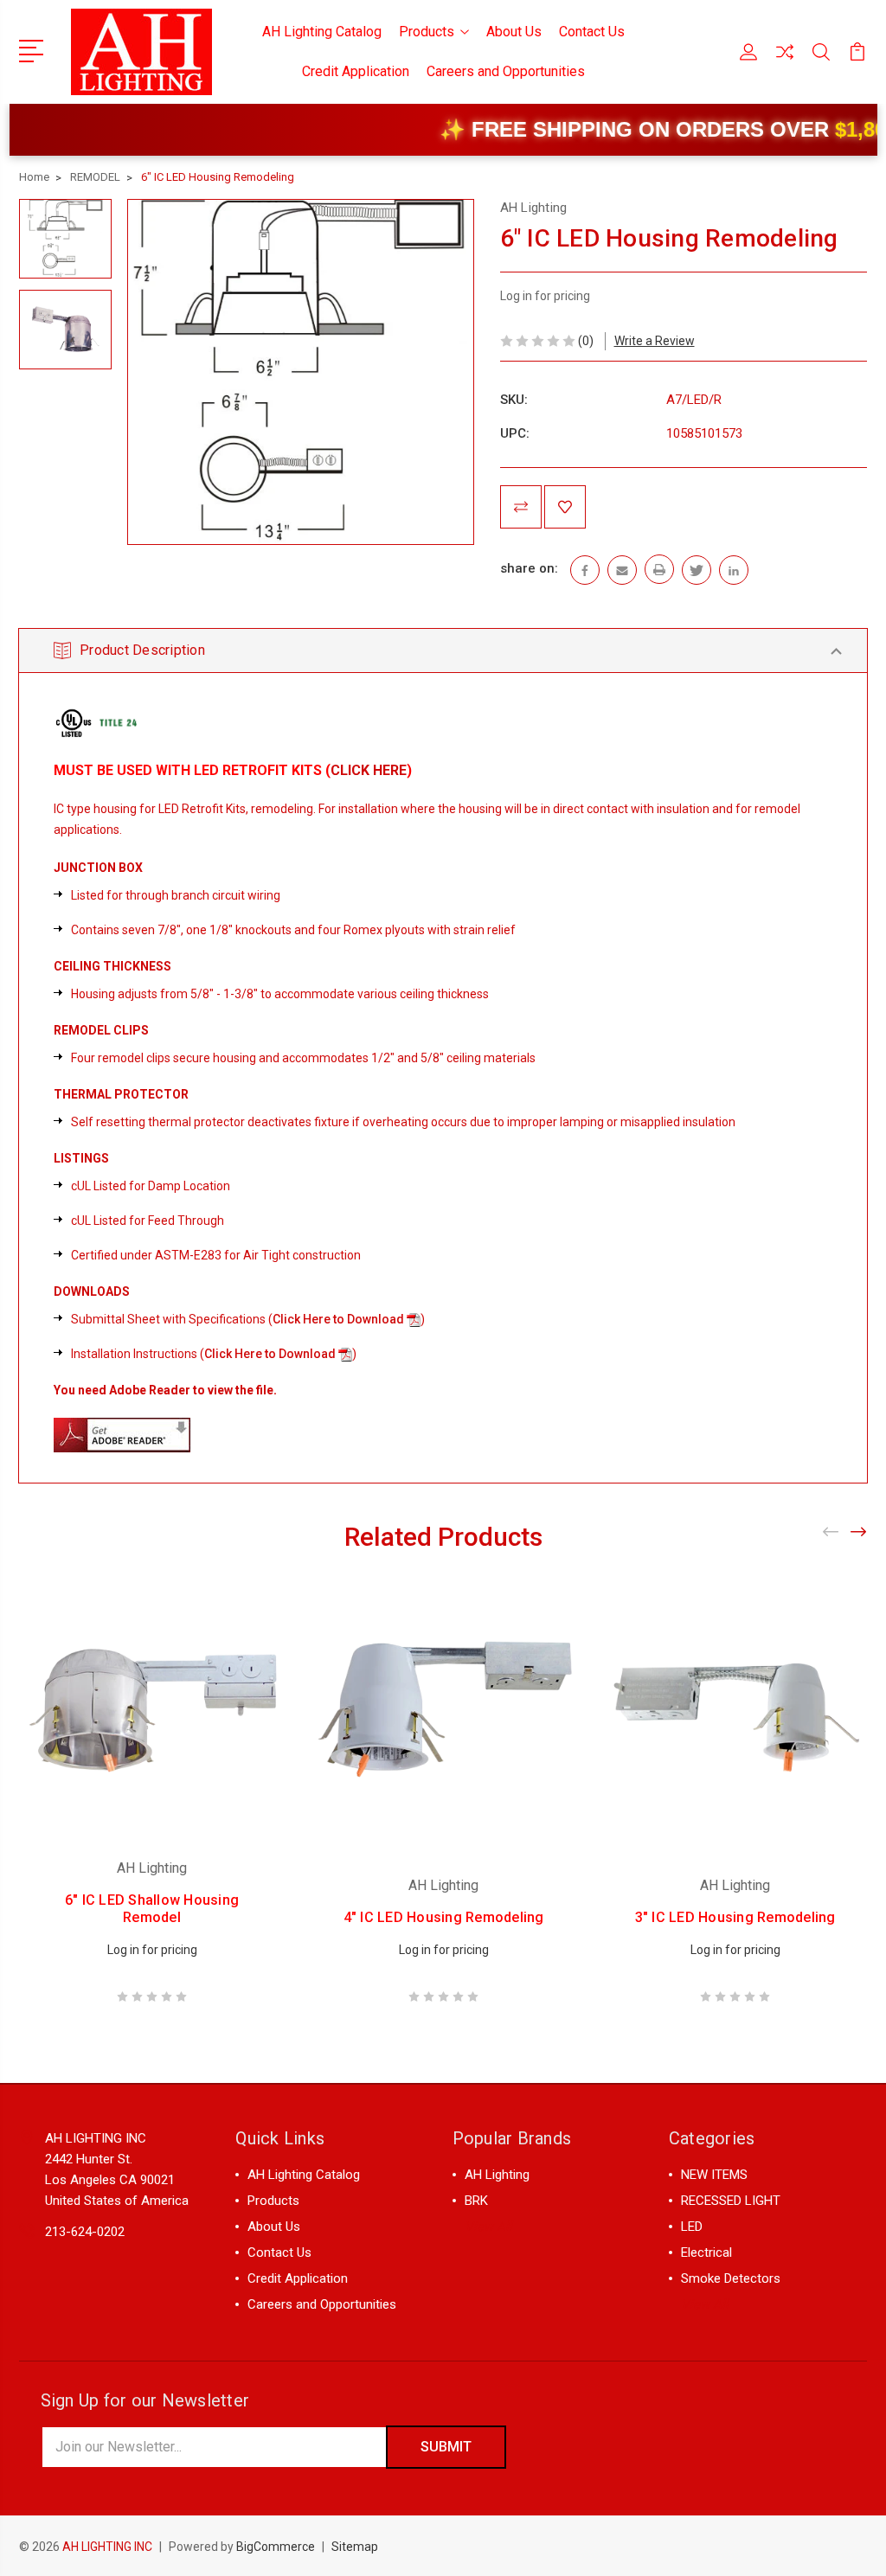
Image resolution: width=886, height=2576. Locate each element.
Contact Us (592, 32)
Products (427, 32)
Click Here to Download (338, 1319)
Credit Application (356, 71)
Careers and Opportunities (506, 71)
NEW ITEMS (714, 2175)
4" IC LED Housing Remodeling (444, 1917)
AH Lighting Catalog (322, 32)
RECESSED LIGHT (731, 2201)
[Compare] (785, 62)
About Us (514, 32)
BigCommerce (276, 2547)
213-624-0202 (85, 2232)
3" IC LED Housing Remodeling (735, 1917)
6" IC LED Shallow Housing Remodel (152, 1909)
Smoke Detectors (731, 2278)
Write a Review (655, 341)
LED (692, 2227)
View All (488, 2227)
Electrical (706, 2252)
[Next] (859, 1532)
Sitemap (355, 2547)
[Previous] (831, 1532)
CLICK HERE (369, 770)
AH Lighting (497, 2175)
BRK (476, 2201)
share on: (529, 568)
